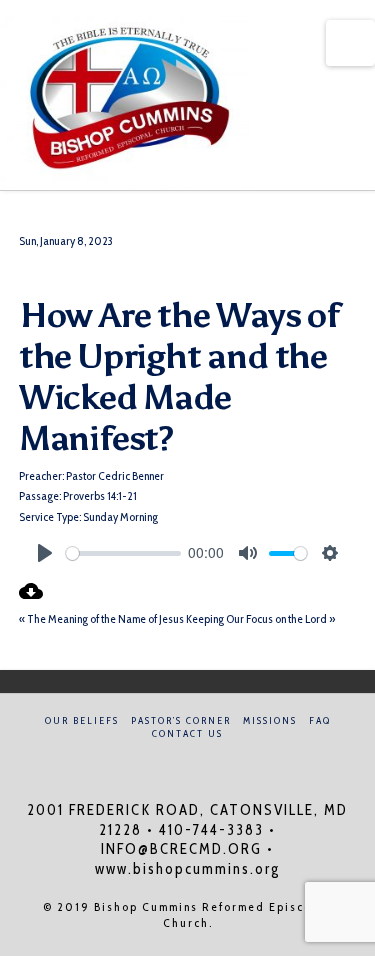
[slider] (123, 553)
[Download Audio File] (31, 598)
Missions (270, 720)
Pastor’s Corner (181, 720)
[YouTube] (200, 760)
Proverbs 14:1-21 (100, 495)
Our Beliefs (82, 720)
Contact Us (187, 733)
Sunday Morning (120, 516)
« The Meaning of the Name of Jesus (101, 618)
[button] (350, 43)
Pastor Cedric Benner (115, 475)
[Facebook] (175, 760)
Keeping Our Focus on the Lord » (260, 618)
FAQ (320, 720)
